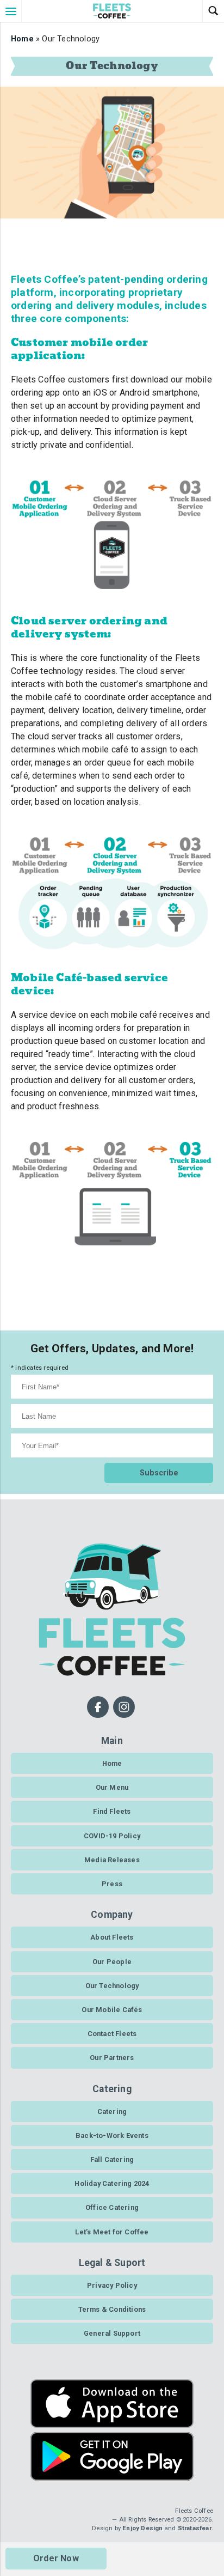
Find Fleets (112, 1811)
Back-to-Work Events (112, 2135)
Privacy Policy (112, 2285)
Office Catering (112, 2207)
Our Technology (112, 1986)
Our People (112, 1962)
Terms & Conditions (112, 2309)
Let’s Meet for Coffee (112, 2232)
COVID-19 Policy (112, 1836)
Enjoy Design (142, 2528)
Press (112, 1884)
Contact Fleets (112, 2034)
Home (22, 39)
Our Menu (112, 1787)
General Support (112, 2333)
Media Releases (112, 1860)
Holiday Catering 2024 (112, 2183)
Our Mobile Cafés (112, 2010)
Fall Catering (112, 2159)
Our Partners (112, 2058)
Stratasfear (195, 2528)
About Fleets (112, 1937)
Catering (112, 2112)
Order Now (56, 2558)
